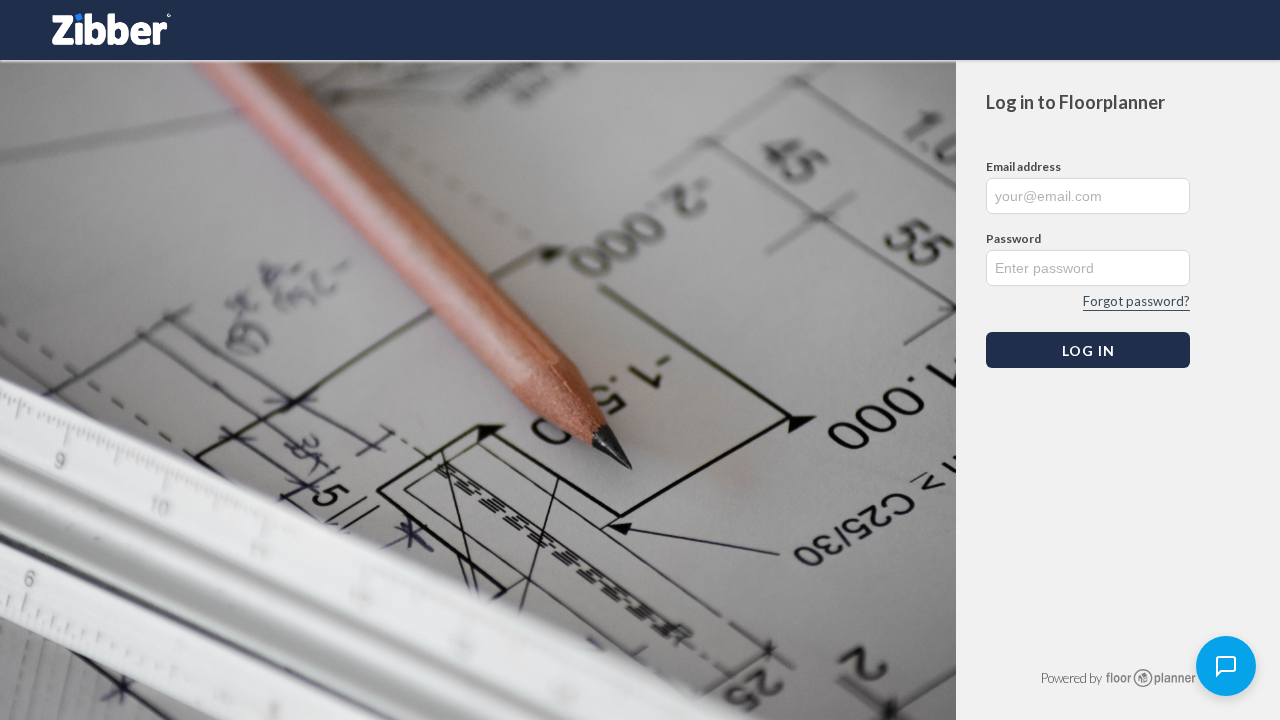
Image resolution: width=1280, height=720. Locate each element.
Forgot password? (1136, 301)
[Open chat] (1226, 666)
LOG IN (1088, 350)
